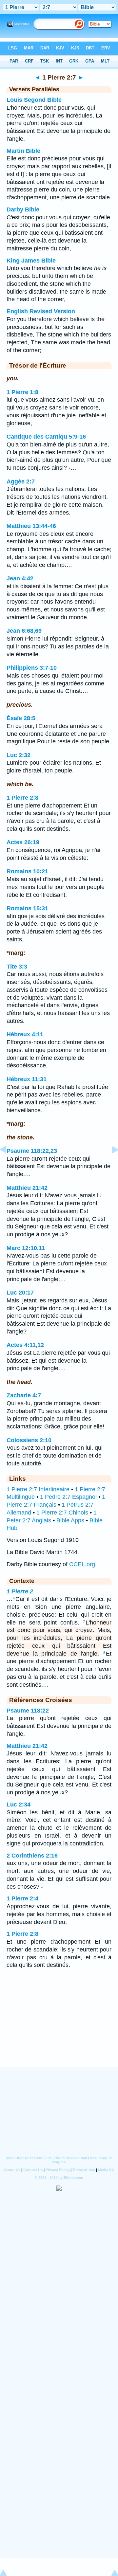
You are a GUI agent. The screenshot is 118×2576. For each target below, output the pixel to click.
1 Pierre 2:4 (22, 1898)
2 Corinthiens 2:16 (32, 1856)
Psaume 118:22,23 (32, 1151)
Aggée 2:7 (21, 481)
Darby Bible (23, 209)
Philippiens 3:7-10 (32, 668)
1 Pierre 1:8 (22, 392)
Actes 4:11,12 (25, 1345)
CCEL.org (82, 1564)
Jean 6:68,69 (24, 631)
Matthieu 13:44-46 (31, 526)
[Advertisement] (59, 2026)
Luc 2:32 (19, 755)
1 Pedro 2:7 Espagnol (68, 1497)
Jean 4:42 (20, 578)
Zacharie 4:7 (24, 1395)
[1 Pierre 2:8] (110, 1164)
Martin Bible (23, 151)
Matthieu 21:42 (27, 1188)
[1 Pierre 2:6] (8, 1164)
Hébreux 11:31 (27, 1079)
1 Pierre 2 (20, 1591)
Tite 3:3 (17, 967)
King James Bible (31, 261)
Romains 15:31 (27, 908)
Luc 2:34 (19, 1805)
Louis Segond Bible (34, 100)
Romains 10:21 (27, 871)
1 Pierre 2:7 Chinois (62, 1513)
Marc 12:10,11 (26, 1248)
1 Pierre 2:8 (22, 798)
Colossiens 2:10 (29, 1440)
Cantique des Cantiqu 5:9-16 (46, 437)
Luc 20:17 (20, 1293)
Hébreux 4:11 (25, 1034)
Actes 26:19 (23, 842)
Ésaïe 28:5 (21, 718)
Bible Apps (70, 1520)
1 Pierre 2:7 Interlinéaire (38, 1489)
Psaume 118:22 (28, 1711)
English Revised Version (41, 311)
